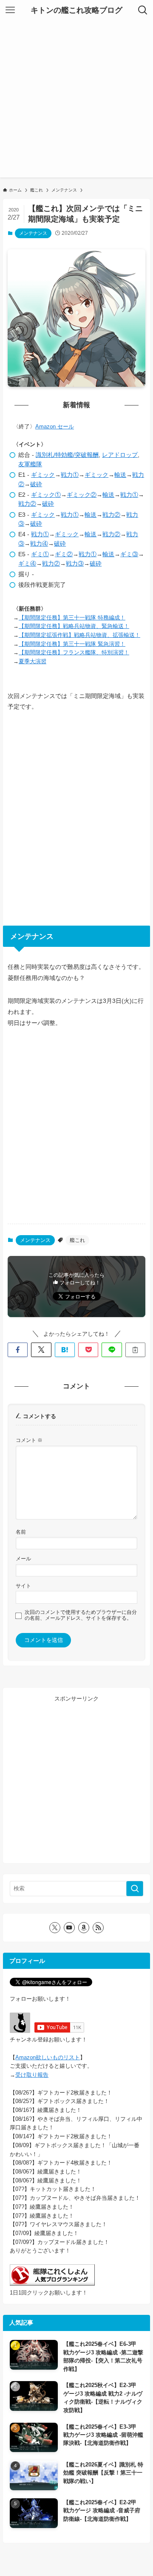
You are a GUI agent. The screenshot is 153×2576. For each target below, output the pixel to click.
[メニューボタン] (10, 10)
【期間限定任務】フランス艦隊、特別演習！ (74, 652)
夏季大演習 (33, 661)
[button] (18, 1350)
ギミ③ (129, 554)
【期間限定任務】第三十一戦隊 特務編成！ (72, 618)
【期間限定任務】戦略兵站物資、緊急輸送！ (74, 626)
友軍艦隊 (30, 464)
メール (23, 1558)
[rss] (98, 1928)
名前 (21, 1532)
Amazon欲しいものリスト (48, 2057)
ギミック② (82, 495)
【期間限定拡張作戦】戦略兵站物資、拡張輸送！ (79, 635)
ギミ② (64, 554)
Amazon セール (55, 427)
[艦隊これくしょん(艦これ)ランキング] (52, 2284)
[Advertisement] (76, 101)
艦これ (77, 1240)
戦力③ (75, 563)
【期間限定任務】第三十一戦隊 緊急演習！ (72, 644)
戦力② (27, 504)
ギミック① (46, 495)
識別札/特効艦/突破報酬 (67, 455)
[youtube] (69, 1928)
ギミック (43, 475)
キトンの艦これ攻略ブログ (76, 10)
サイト (23, 1586)
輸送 (120, 475)
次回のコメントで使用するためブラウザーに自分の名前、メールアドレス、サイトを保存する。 (81, 1615)
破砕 (36, 484)
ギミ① (40, 554)
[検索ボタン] (143, 10)
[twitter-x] (55, 1928)
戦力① (70, 475)
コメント (29, 1440)
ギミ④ (27, 563)
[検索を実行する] (135, 1889)
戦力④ (39, 543)
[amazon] (84, 1928)
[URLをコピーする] (135, 1350)
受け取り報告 (32, 2075)
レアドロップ (120, 455)
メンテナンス (33, 233)
